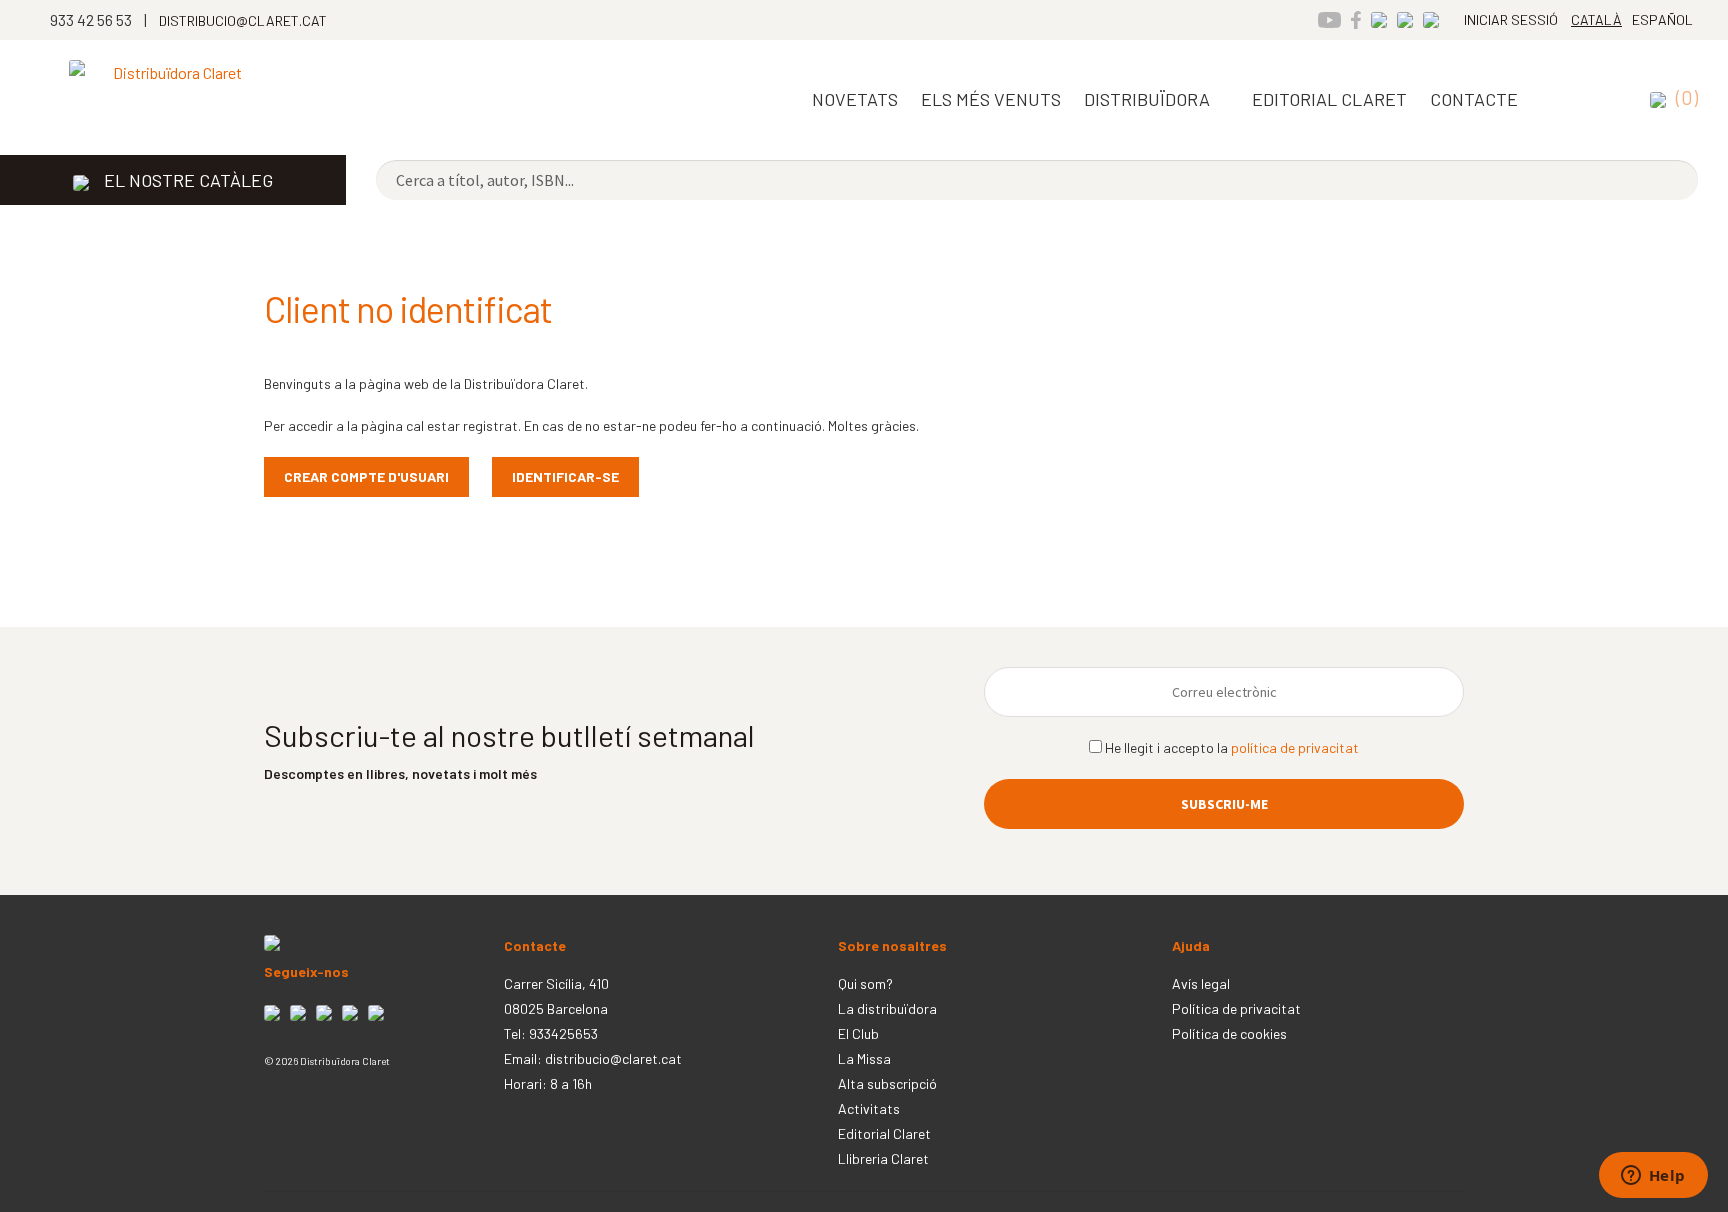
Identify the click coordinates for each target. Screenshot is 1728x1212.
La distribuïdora (887, 1008)
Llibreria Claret (883, 1158)
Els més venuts (991, 99)
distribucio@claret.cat (613, 1058)
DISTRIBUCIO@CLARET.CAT (243, 20)
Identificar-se (565, 476)
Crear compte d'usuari (366, 476)
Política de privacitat (1236, 1008)
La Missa (864, 1058)
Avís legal (1201, 983)
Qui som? (865, 983)
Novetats (855, 99)
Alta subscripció (887, 1083)
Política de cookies (1229, 1033)
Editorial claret (1329, 99)
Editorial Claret (884, 1133)
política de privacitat (1295, 747)
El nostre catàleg (188, 180)
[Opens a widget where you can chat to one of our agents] (1653, 1177)
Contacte (1474, 99)
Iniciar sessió (1511, 19)
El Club (858, 1033)
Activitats (869, 1108)
